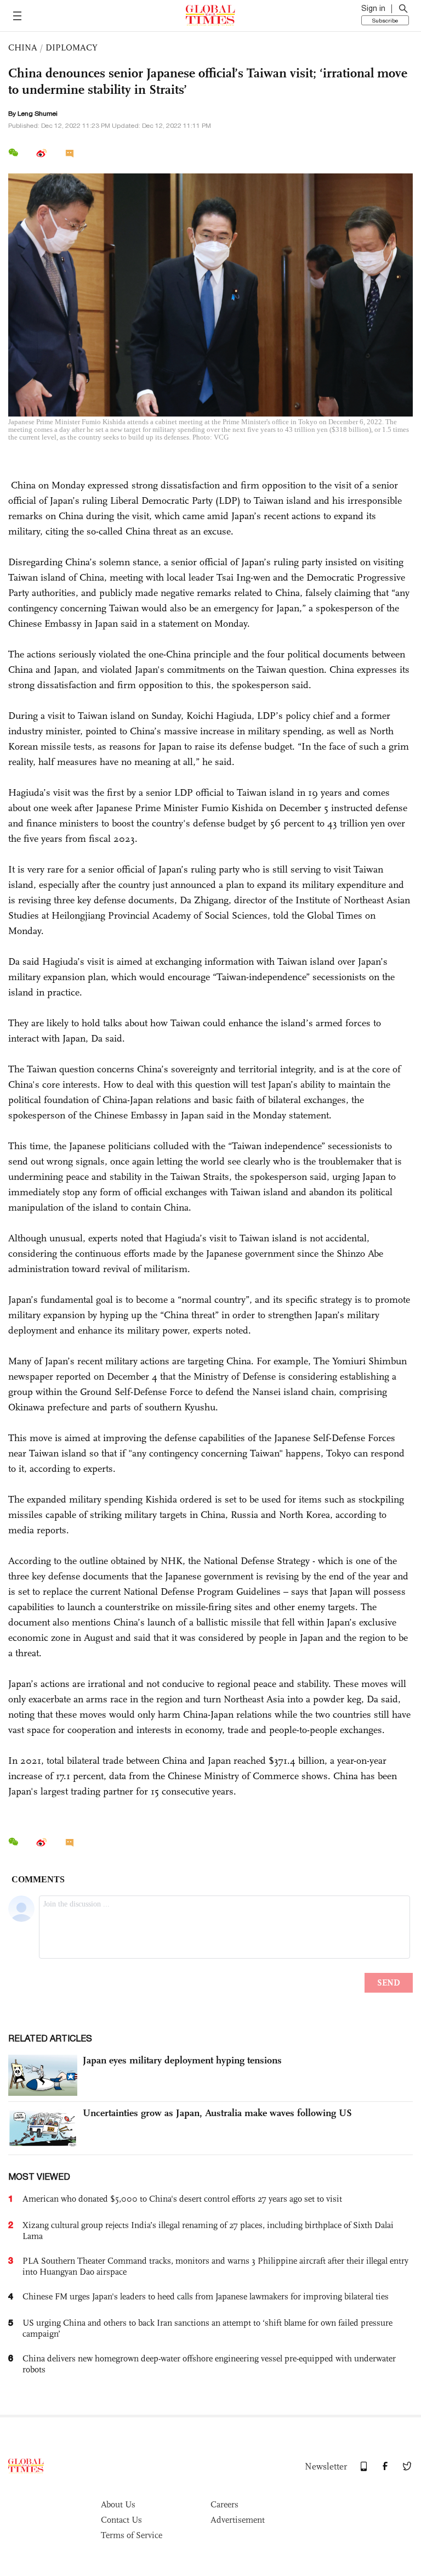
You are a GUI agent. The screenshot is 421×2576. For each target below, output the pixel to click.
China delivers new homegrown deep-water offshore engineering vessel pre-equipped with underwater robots (209, 2364)
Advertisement (238, 2520)
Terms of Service (132, 2535)
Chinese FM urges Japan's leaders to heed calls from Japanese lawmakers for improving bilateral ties (206, 2296)
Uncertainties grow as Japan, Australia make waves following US (217, 2113)
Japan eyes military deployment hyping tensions (182, 2060)
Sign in (373, 8)
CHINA (23, 47)
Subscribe (385, 20)
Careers (224, 2504)
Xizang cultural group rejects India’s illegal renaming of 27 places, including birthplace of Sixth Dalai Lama (208, 2231)
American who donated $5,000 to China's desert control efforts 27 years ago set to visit (182, 2199)
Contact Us (121, 2520)
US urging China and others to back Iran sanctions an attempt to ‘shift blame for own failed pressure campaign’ (207, 2328)
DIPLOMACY (72, 47)
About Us (118, 2504)
